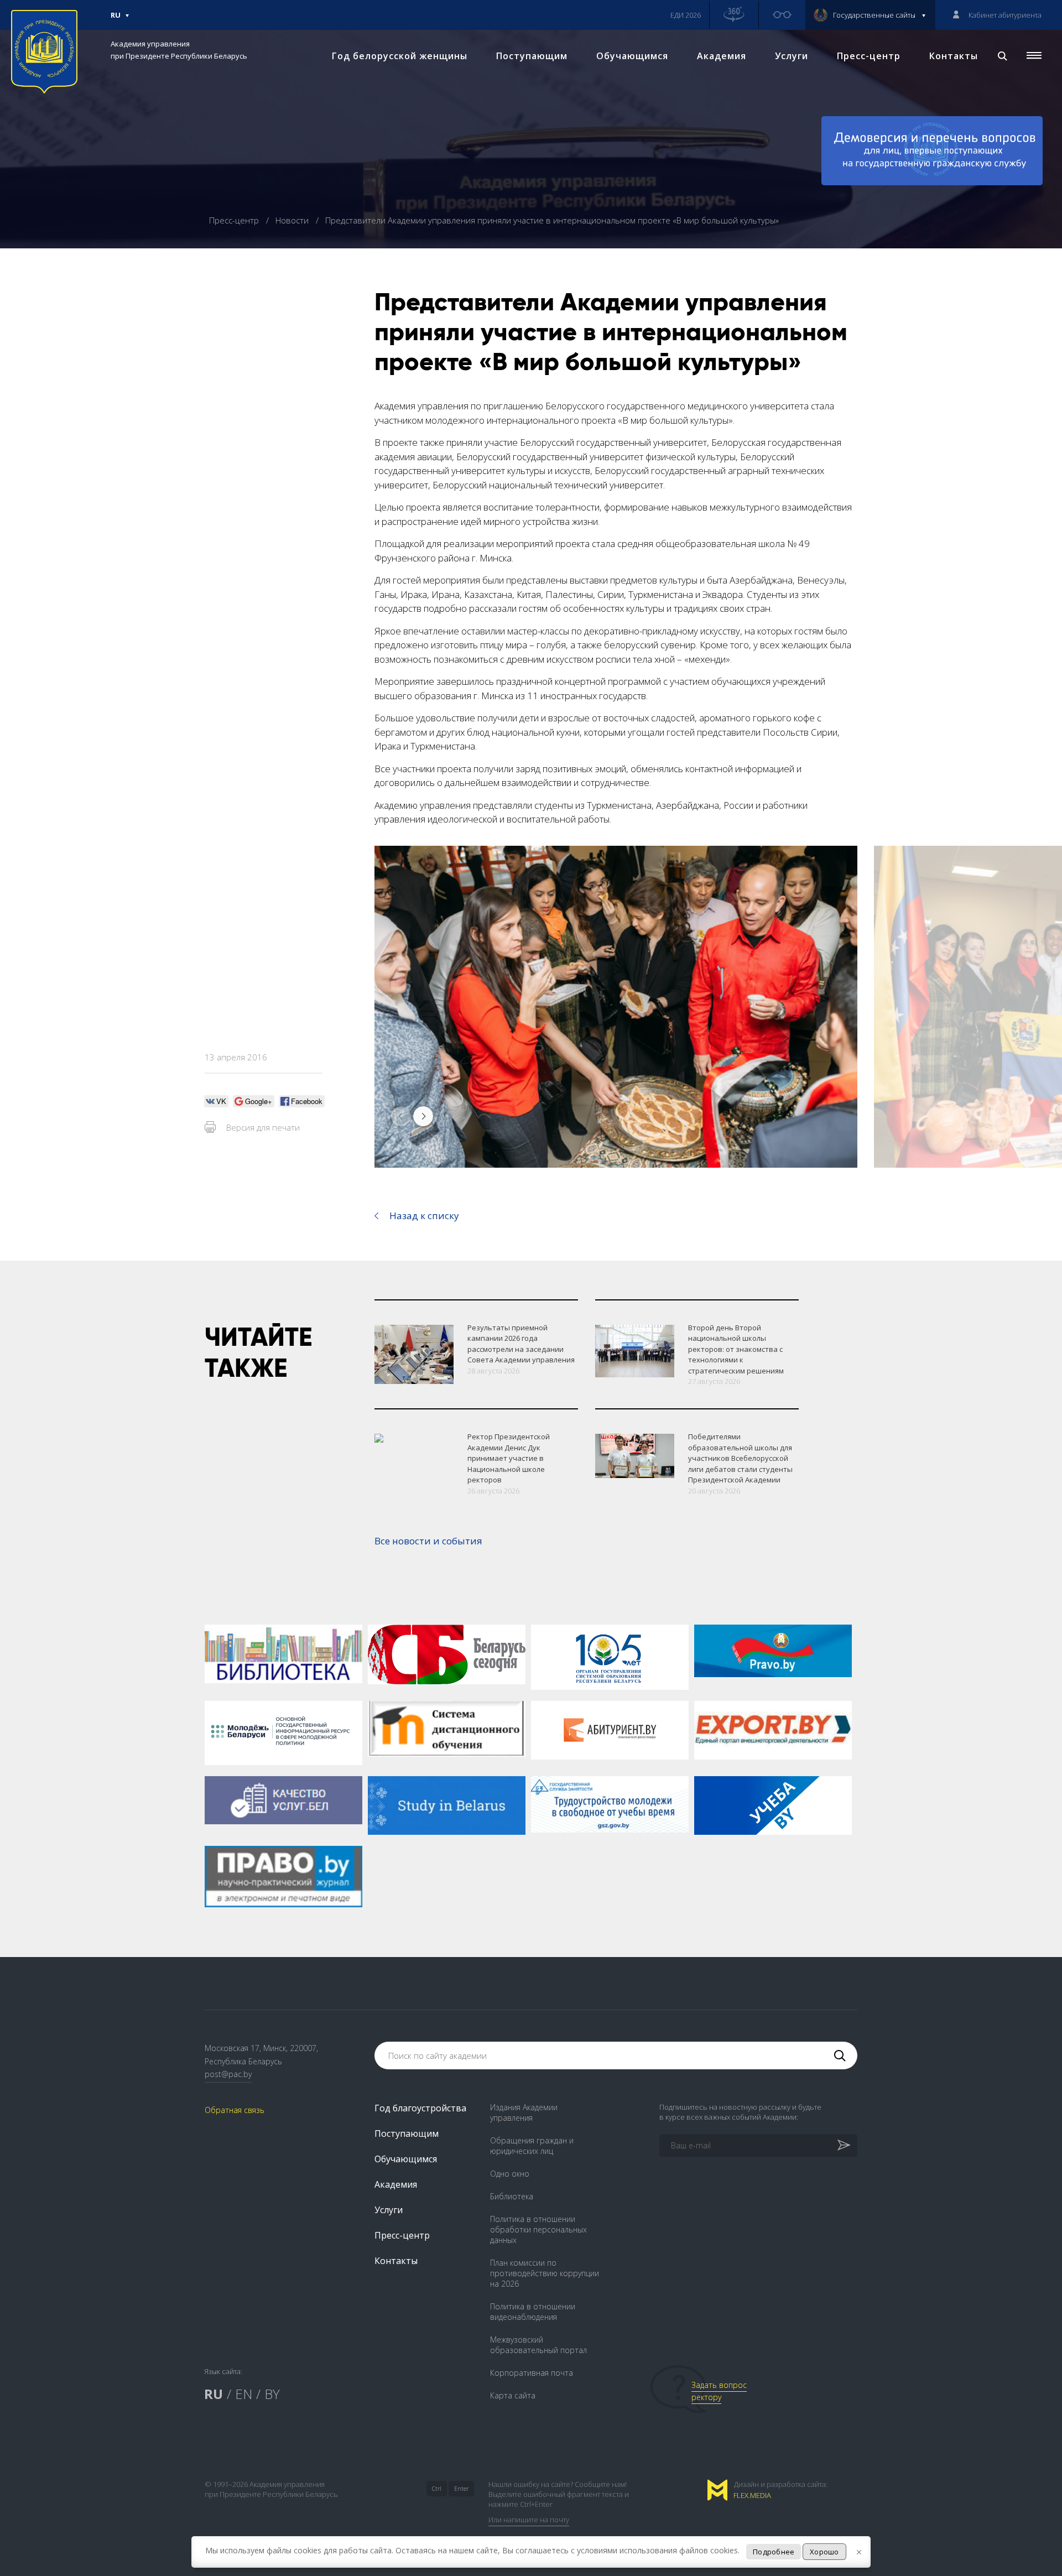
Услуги (792, 56)
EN (244, 2394)
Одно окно (510, 2174)
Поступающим (532, 56)
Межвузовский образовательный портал (538, 2345)
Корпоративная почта (532, 2373)
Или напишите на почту (529, 2520)
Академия (722, 56)
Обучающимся (632, 56)
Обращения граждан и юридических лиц (532, 2146)
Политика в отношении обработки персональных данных (538, 2229)
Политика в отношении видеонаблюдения (533, 2312)
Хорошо (824, 2552)
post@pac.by (228, 2074)
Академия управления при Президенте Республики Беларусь (179, 50)
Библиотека (512, 2196)
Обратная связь (235, 2110)
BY (272, 2394)
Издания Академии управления (524, 2112)
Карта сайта (513, 2395)
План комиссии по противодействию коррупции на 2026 (545, 2273)
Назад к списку (424, 1216)
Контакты (954, 56)
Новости (293, 220)
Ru (116, 20)
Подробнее (774, 2552)
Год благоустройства (420, 2108)
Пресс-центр (869, 56)
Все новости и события (428, 1541)
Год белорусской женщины (400, 56)
